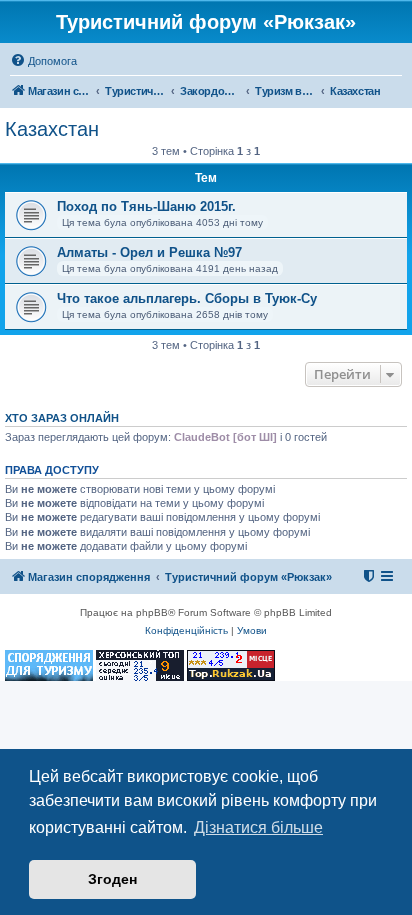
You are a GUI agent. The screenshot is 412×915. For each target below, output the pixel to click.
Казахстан (52, 129)
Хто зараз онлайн (62, 418)
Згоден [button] (112, 879)
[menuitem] (43, 61)
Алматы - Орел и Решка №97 (149, 252)
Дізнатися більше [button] (258, 827)
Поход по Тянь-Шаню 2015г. (146, 206)
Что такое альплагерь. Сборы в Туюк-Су (187, 298)
